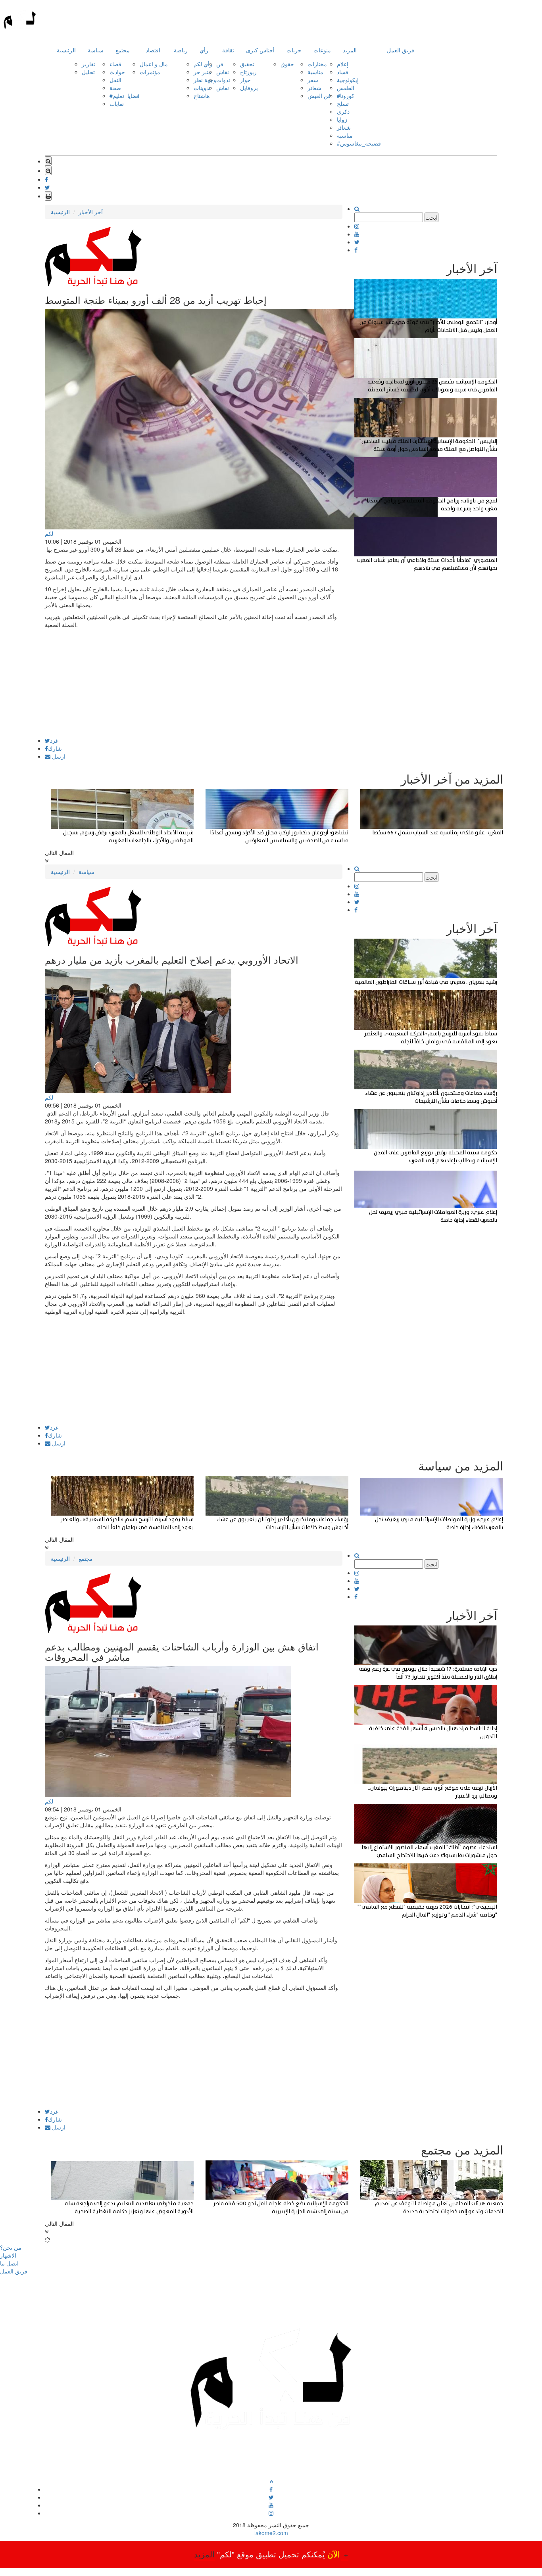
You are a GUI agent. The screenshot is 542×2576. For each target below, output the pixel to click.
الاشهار (8, 2255)
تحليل (88, 72)
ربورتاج (248, 72)
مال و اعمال (154, 64)
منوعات (322, 50)
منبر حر (203, 72)
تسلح (343, 103)
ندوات (223, 80)
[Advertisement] (194, 682)
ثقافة (228, 50)
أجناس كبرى (260, 50)
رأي (204, 50)
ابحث (431, 217)
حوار (245, 80)
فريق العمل (401, 50)
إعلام (343, 64)
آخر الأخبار (91, 212)
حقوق (287, 64)
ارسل (58, 756)
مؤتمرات (150, 72)
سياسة (96, 50)
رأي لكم (203, 64)
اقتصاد (153, 50)
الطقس (346, 88)
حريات (294, 50)
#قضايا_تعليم (125, 96)
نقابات (117, 103)
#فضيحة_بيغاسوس (359, 143)
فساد (343, 72)
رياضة (181, 50)
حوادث (117, 72)
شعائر (314, 88)
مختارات (317, 64)
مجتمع (123, 50)
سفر (313, 80)
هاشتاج (202, 96)
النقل (115, 80)
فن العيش (319, 96)
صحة (115, 88)
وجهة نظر (205, 80)
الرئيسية (66, 50)
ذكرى (343, 111)
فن (220, 64)
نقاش (223, 72)
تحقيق (247, 64)
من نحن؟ (11, 2247)
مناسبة (315, 72)
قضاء (115, 64)
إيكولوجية (348, 80)
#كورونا (346, 96)
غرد (54, 740)
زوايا (342, 119)
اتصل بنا (9, 2263)
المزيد (350, 50)
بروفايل (249, 88)
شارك (55, 748)
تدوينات (202, 88)
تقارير (88, 64)
